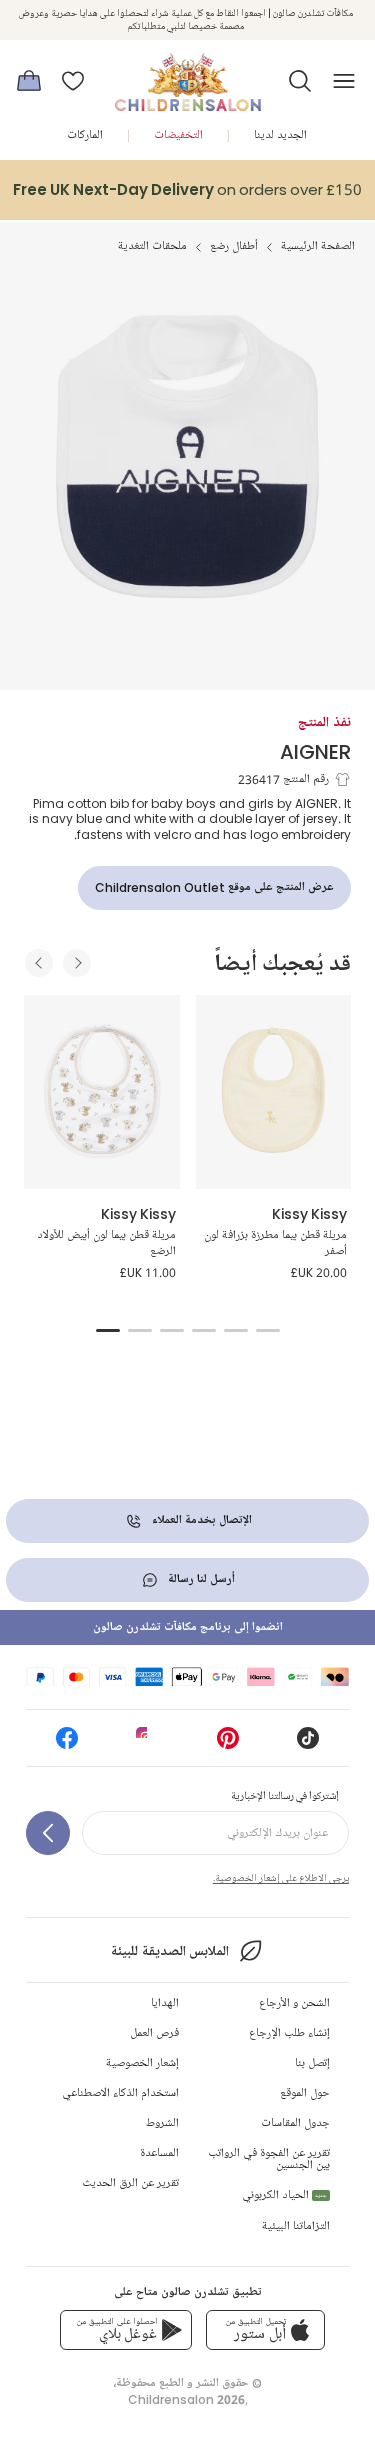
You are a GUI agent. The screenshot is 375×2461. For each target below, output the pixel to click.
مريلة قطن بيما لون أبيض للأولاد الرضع (106, 1243)
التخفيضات (178, 135)
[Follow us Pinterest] (228, 1744)
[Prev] (39, 963)
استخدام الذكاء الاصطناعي (120, 2093)
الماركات (85, 135)
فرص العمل (154, 2033)
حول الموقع (305, 2093)
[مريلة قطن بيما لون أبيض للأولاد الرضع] (102, 1092)
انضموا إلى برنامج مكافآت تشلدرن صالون (188, 1627)
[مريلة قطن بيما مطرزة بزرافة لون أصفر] (274, 1092)
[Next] (77, 963)
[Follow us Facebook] (67, 1744)
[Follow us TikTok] (308, 1744)
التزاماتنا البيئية (296, 2226)
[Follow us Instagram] (147, 1744)
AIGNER (315, 751)
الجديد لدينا (280, 135)
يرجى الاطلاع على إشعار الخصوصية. (281, 1878)
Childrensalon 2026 (186, 2399)
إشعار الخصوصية (142, 2063)
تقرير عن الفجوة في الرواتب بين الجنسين (269, 2159)
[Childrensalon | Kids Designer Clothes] (188, 75)
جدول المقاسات (295, 2123)
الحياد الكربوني (284, 2195)
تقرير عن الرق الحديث (130, 2183)
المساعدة (159, 2153)
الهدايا (165, 2003)
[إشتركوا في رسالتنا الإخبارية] (48, 1833)
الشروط (162, 2123)
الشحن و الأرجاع (294, 2003)
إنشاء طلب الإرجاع (289, 2033)
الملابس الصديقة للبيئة (169, 1951)
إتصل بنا (312, 2063)
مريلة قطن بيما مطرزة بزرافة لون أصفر (275, 1243)
